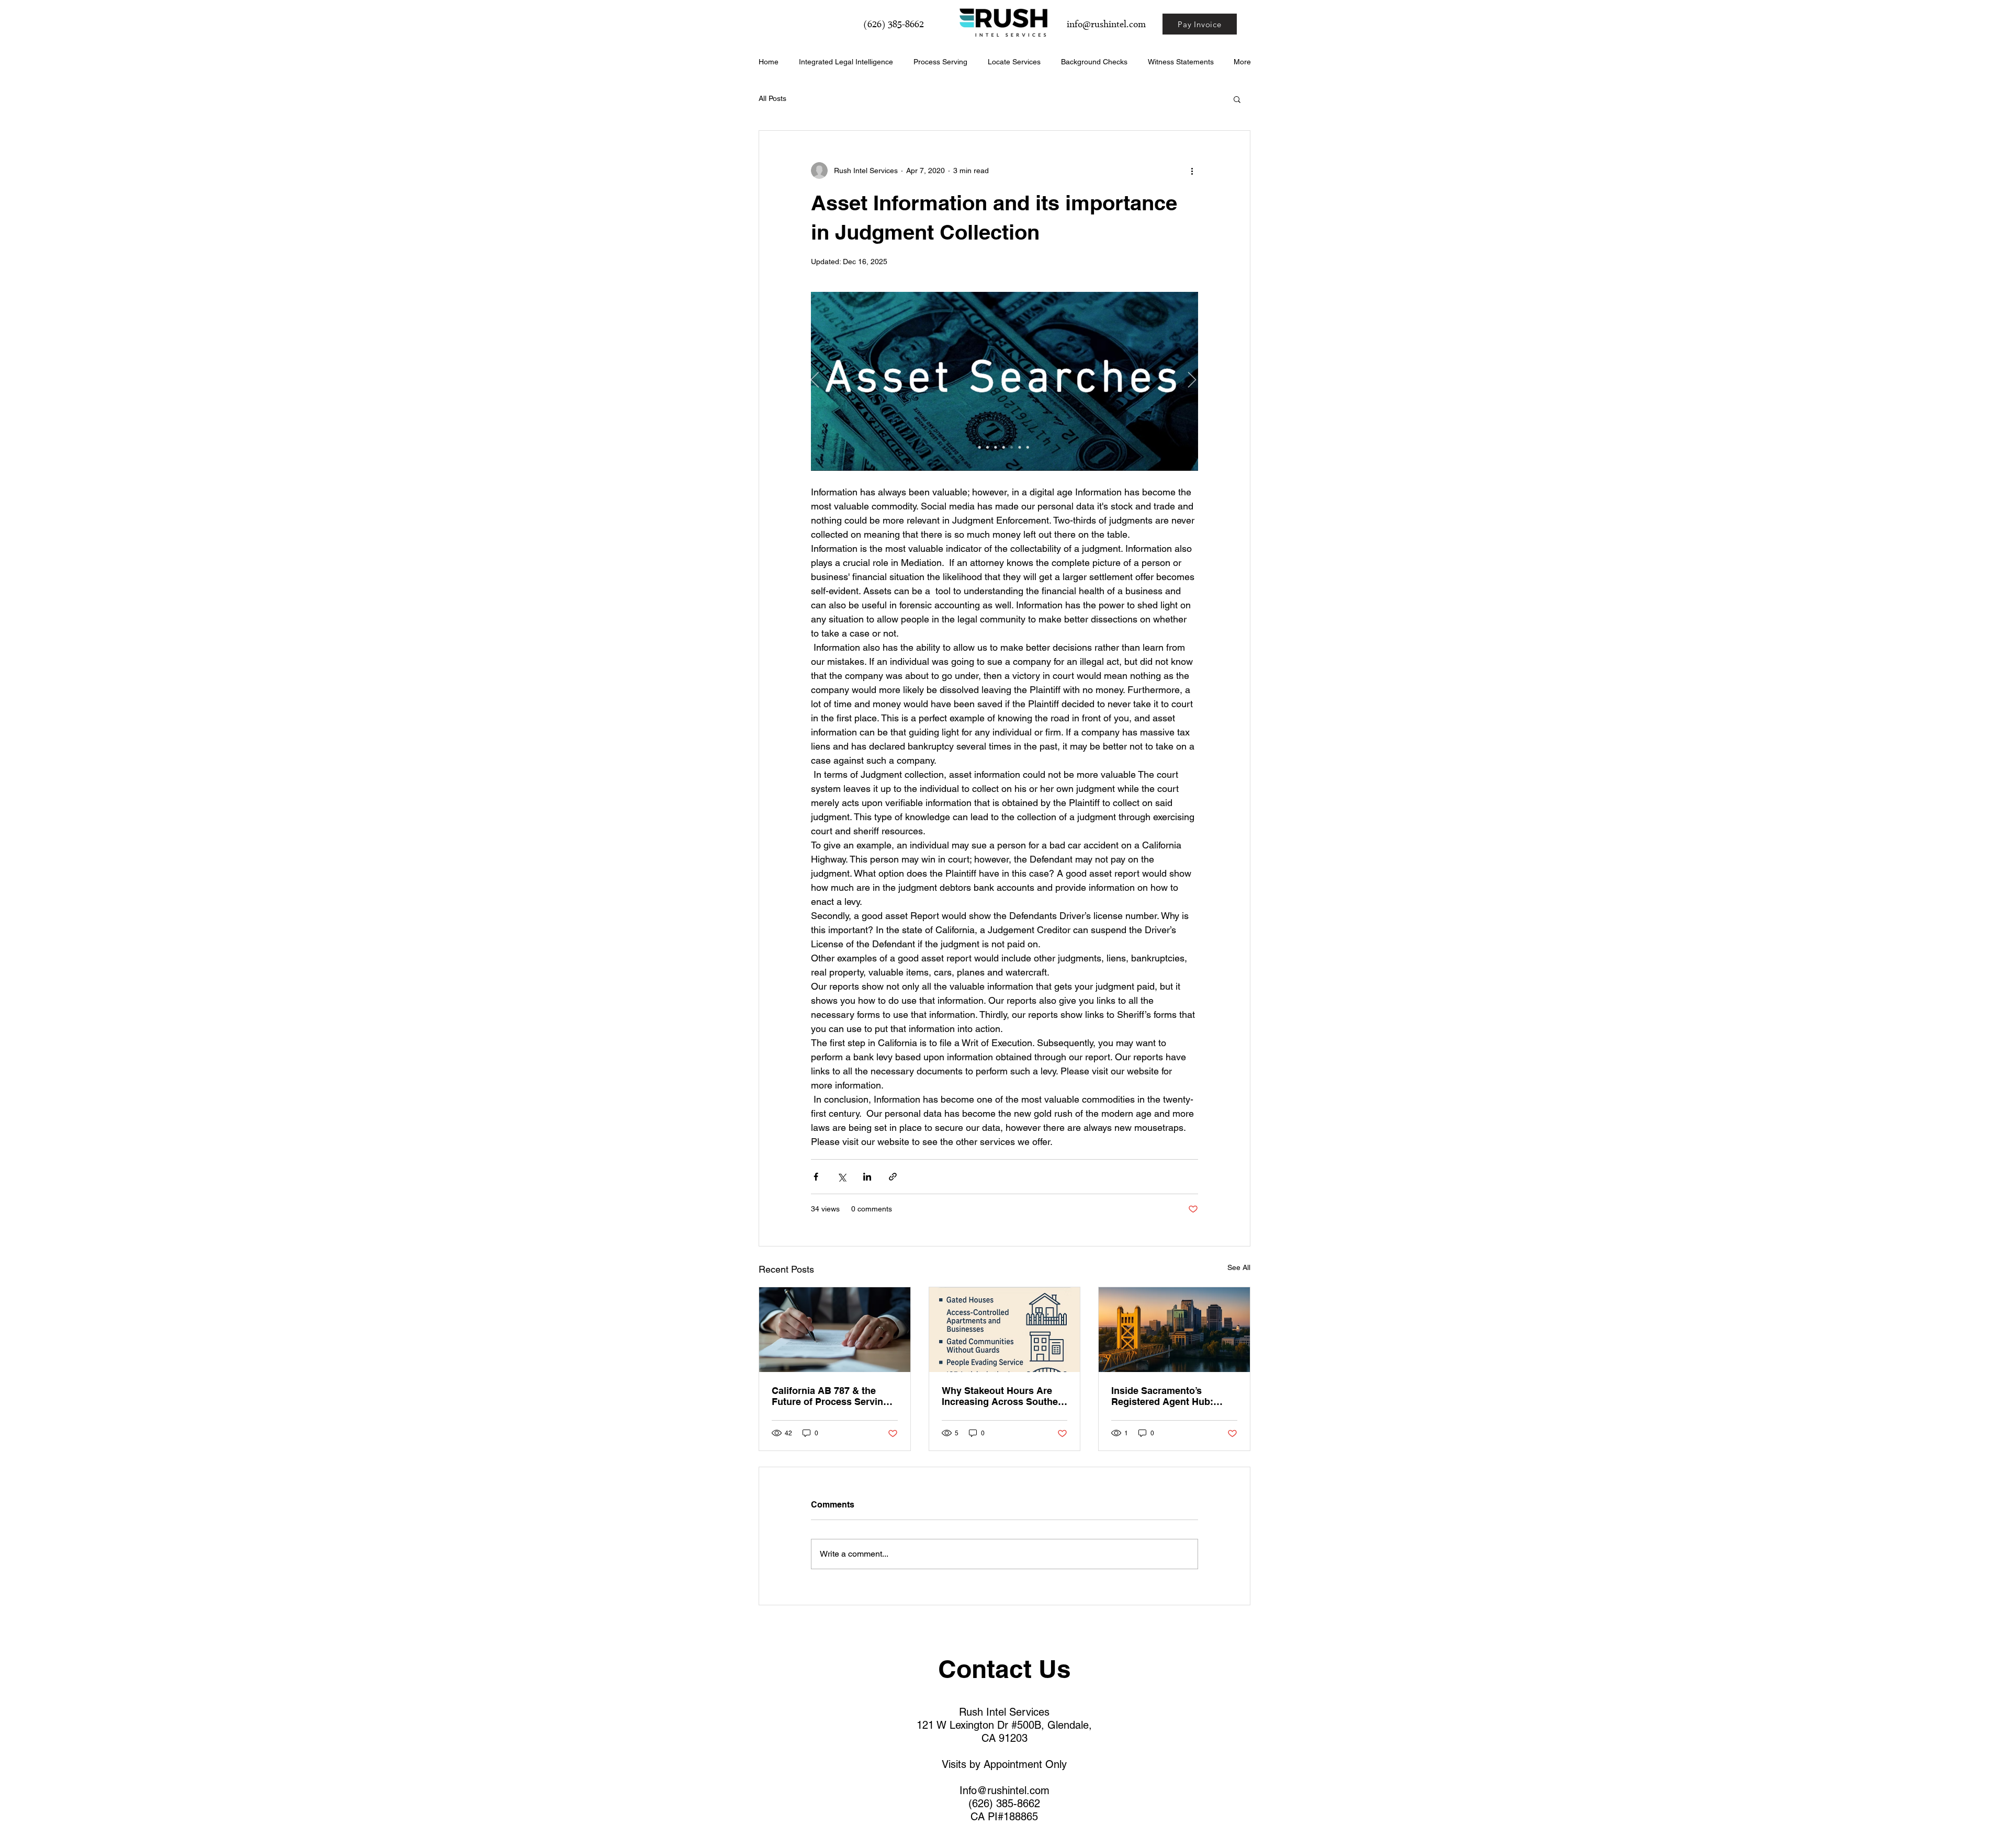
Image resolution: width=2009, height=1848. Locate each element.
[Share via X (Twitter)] (842, 1177)
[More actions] (1192, 171)
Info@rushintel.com (1004, 1790)
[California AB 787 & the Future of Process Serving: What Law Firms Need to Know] (835, 1330)
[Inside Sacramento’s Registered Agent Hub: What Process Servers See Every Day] (1174, 1330)
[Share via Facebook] (816, 1177)
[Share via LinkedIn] (867, 1177)
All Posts (772, 98)
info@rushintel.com (1106, 25)
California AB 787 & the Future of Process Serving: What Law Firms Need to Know (832, 1396)
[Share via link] (893, 1177)
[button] (1237, 99)
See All (1239, 1267)
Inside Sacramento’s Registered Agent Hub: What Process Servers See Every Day (1171, 1396)
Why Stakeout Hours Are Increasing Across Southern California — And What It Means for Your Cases (1004, 1396)
